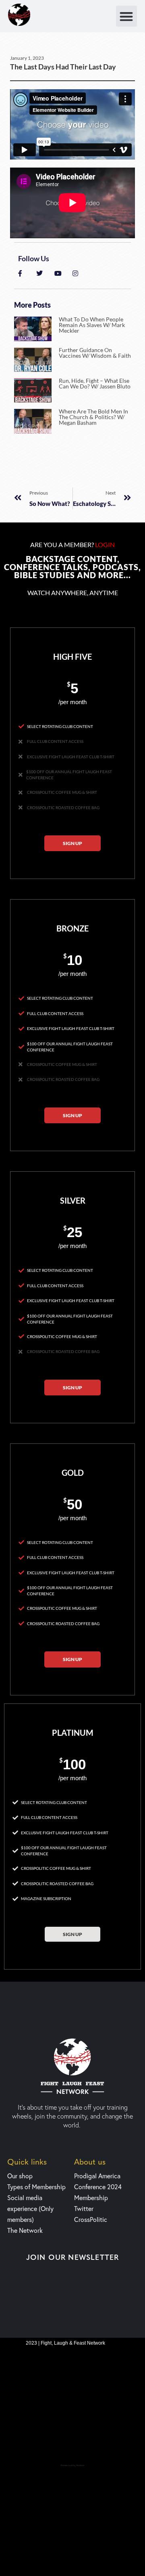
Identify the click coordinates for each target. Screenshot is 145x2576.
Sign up (72, 843)
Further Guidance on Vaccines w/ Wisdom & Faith (95, 353)
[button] (127, 16)
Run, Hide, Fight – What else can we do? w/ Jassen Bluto (95, 383)
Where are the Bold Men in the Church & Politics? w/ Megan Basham (93, 417)
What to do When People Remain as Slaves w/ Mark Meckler (92, 325)
